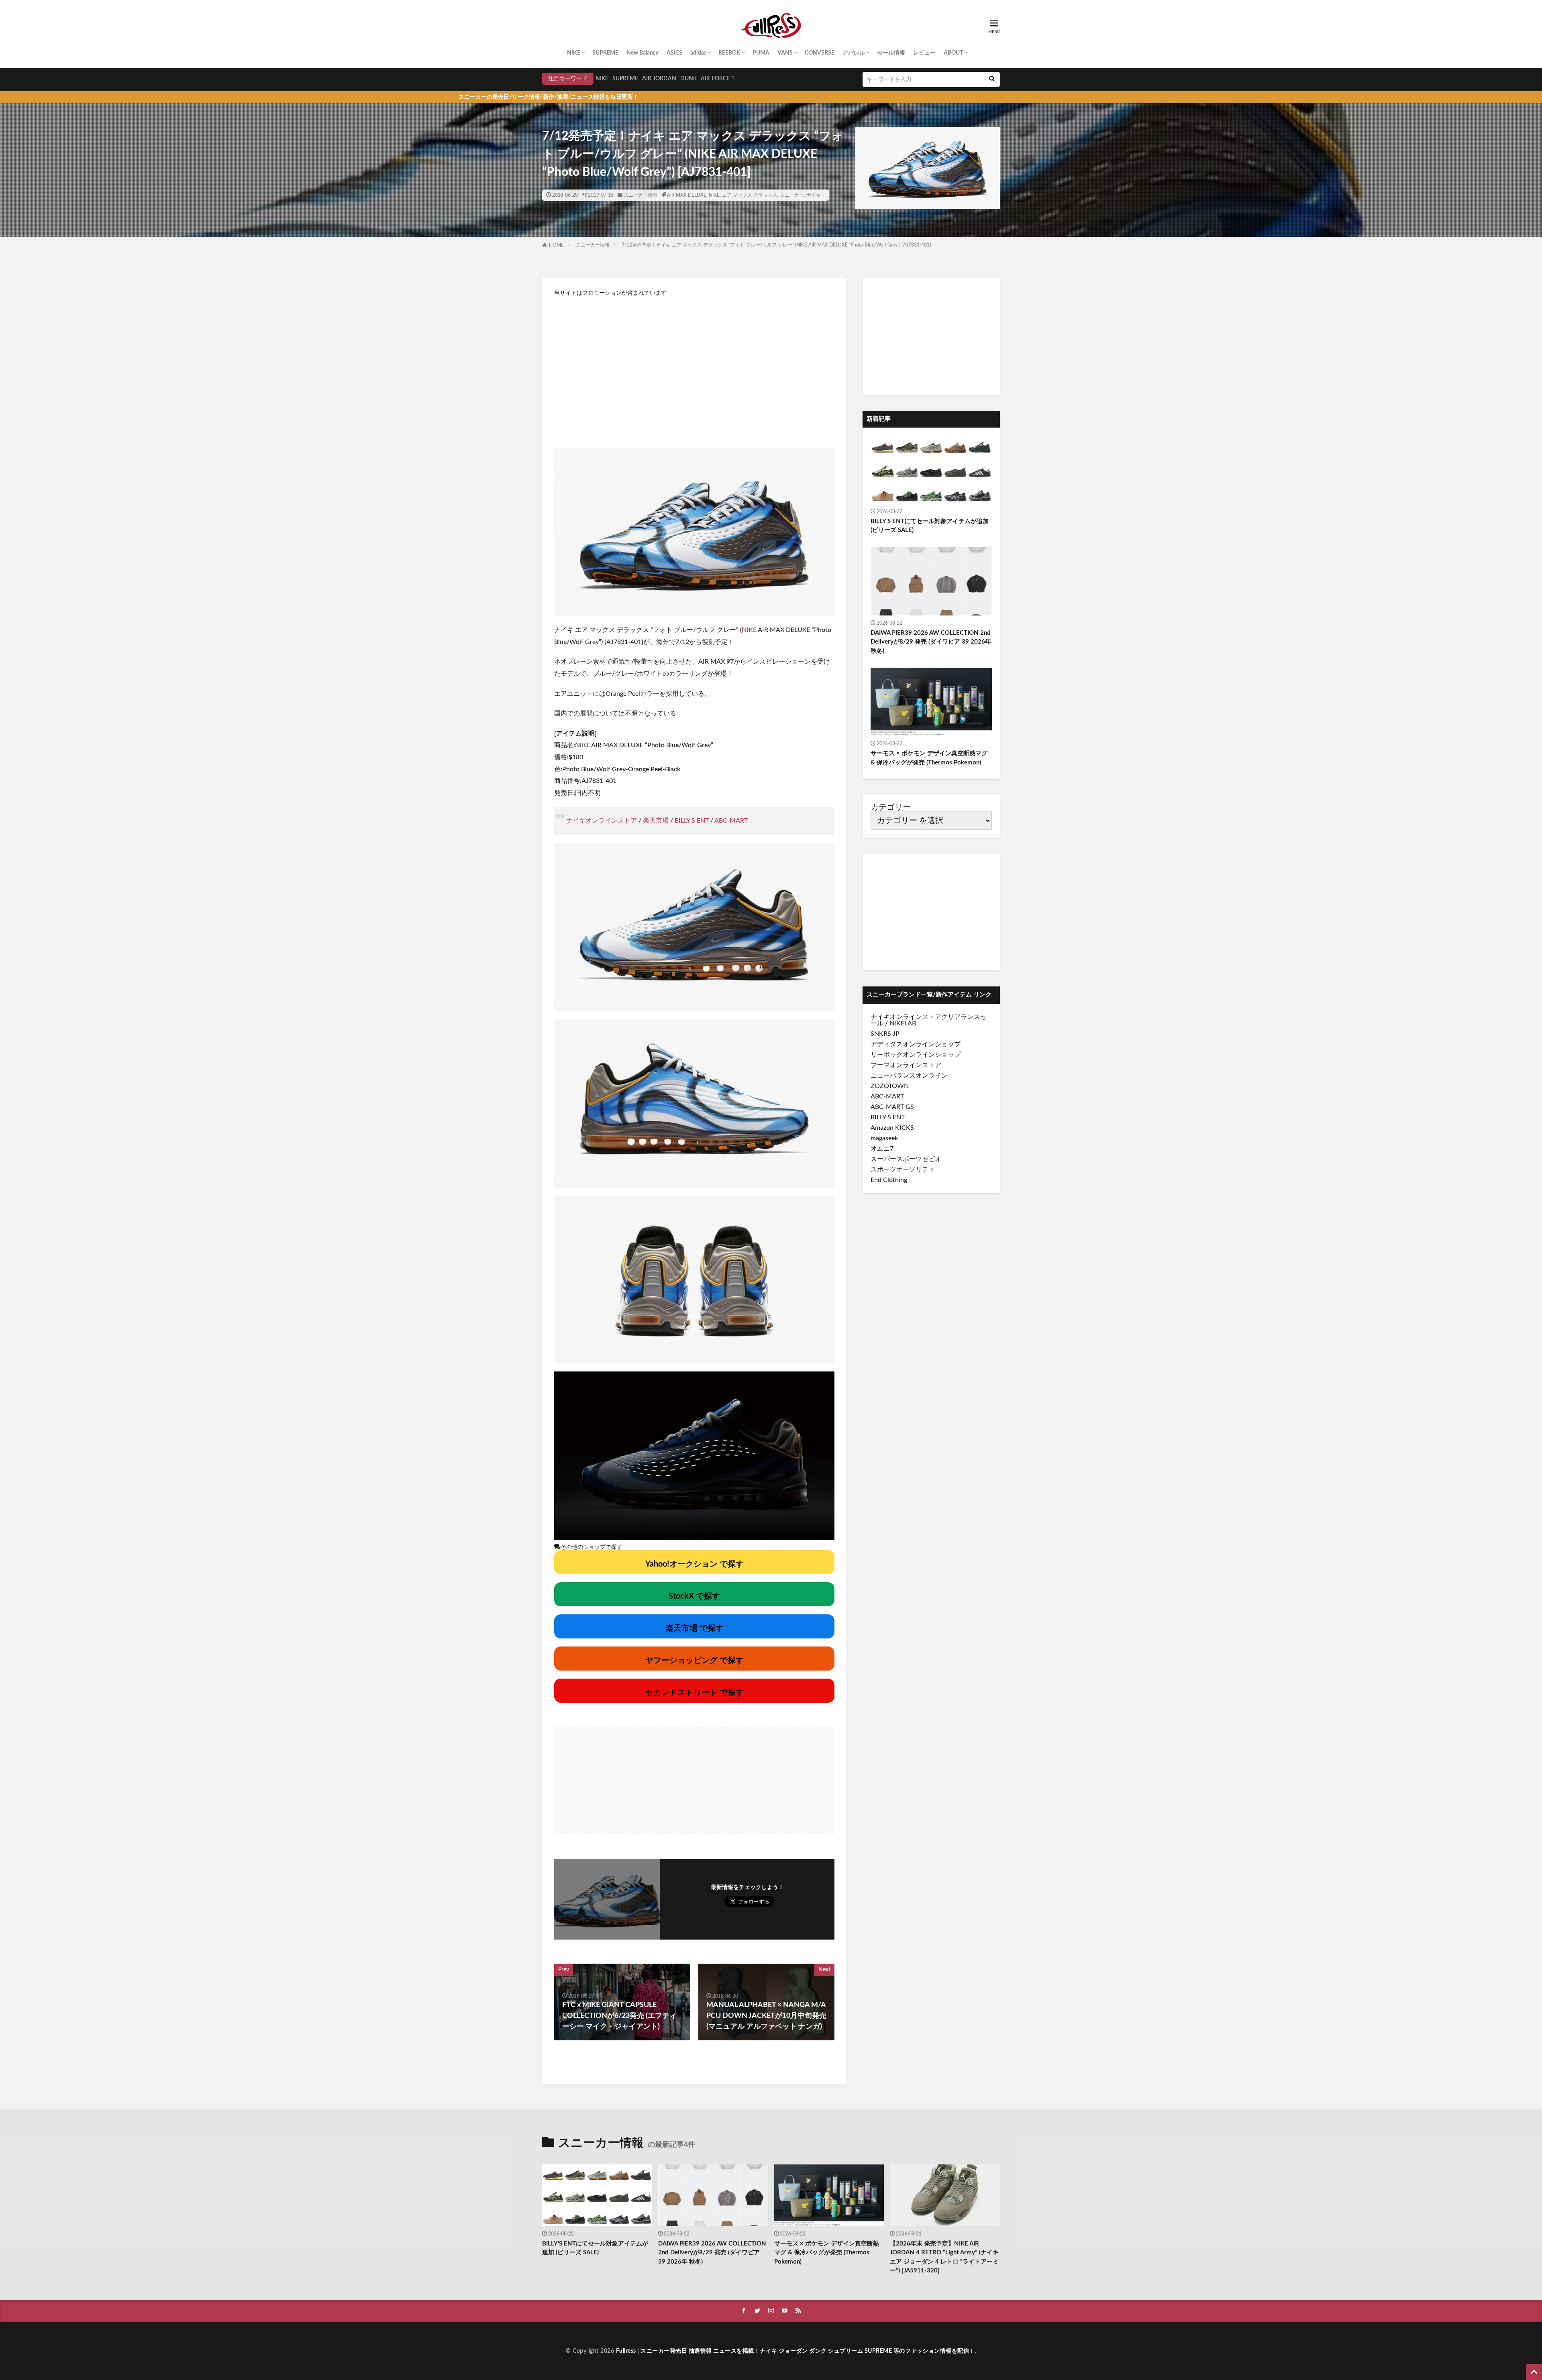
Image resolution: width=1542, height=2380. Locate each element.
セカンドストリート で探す (695, 1693)
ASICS (674, 53)
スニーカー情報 (640, 195)
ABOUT (953, 53)
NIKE (574, 53)
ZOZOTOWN (890, 1086)
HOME (556, 245)
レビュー (924, 53)
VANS (785, 53)
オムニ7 (882, 1149)
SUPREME (605, 53)
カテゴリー (891, 807)
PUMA (761, 53)
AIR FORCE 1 (718, 79)
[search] (992, 79)
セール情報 (891, 53)
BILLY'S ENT (888, 1117)
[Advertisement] (694, 368)
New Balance (642, 53)
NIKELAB (903, 1023)
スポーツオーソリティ (903, 1170)
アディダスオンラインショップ (916, 1044)
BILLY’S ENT (692, 821)
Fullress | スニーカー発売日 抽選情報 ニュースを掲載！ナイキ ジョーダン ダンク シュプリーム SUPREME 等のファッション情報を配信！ (795, 2351)
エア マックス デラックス (750, 195)
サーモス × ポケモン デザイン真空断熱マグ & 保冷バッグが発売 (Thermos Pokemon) (929, 758)
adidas (698, 53)
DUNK (688, 79)
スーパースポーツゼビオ (906, 1159)
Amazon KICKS (892, 1128)
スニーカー (792, 195)
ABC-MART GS (892, 1107)
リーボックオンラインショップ (916, 1055)
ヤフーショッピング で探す (695, 1661)
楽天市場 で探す (695, 1628)
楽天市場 (656, 821)
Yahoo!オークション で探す (695, 1564)
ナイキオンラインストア (602, 821)
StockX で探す (694, 1596)
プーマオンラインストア (906, 1065)
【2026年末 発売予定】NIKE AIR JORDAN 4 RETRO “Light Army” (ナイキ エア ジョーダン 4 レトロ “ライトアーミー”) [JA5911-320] (944, 2257)
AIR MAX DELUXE (687, 195)
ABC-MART (731, 821)
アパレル (854, 53)
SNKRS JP (885, 1034)
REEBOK (729, 53)
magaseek (884, 1138)
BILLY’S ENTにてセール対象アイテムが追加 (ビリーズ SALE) (930, 526)
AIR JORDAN (659, 79)
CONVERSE (820, 53)
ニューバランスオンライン (909, 1076)
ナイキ (814, 195)
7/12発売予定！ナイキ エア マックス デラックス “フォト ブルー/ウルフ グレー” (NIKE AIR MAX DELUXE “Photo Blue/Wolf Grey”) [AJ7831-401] (776, 245)
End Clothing (889, 1180)
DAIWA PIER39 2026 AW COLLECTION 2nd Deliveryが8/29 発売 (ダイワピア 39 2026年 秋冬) (931, 642)
